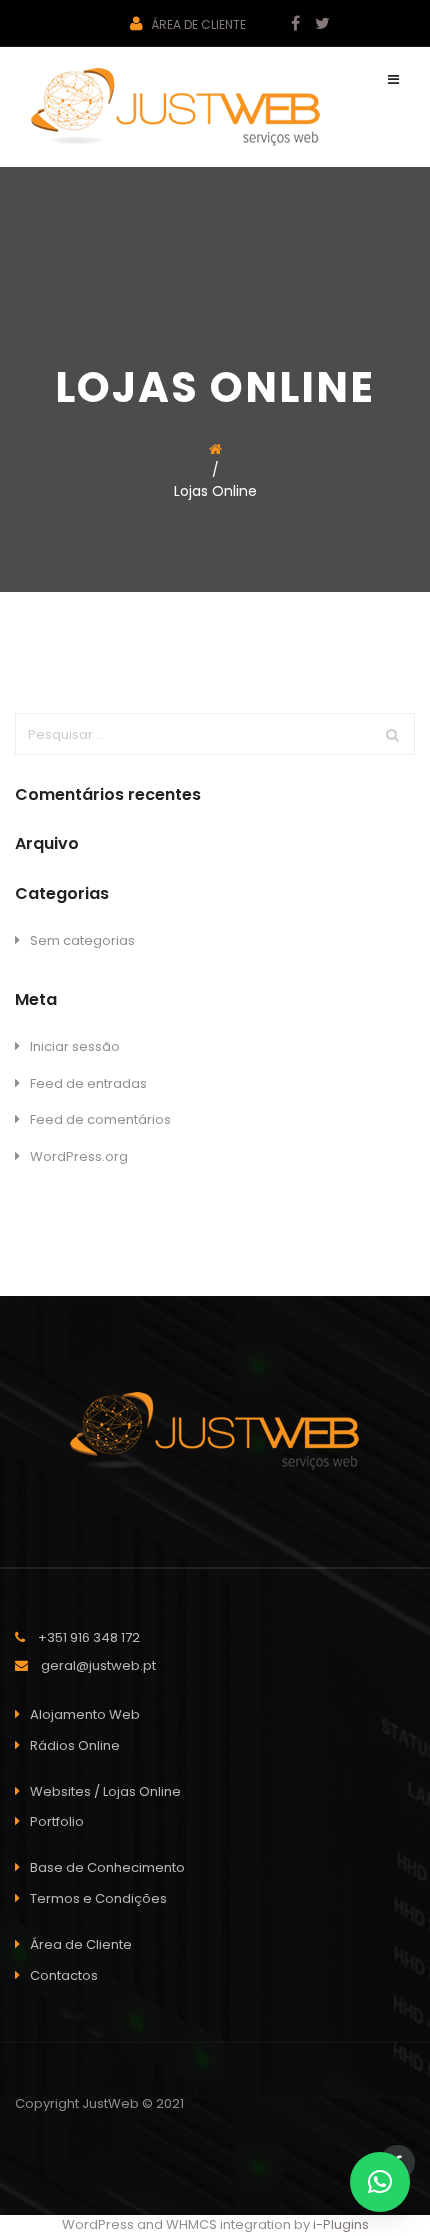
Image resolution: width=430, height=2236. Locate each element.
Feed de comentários (100, 1119)
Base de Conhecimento (107, 1867)
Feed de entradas (88, 1083)
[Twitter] (315, 24)
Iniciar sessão (75, 1046)
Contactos (64, 1975)
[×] (380, 2182)
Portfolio (57, 1821)
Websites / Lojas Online (105, 1791)
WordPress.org (79, 1156)
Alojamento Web (85, 1714)
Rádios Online (75, 1745)
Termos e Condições (98, 1898)
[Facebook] (288, 24)
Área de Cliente (197, 24)
